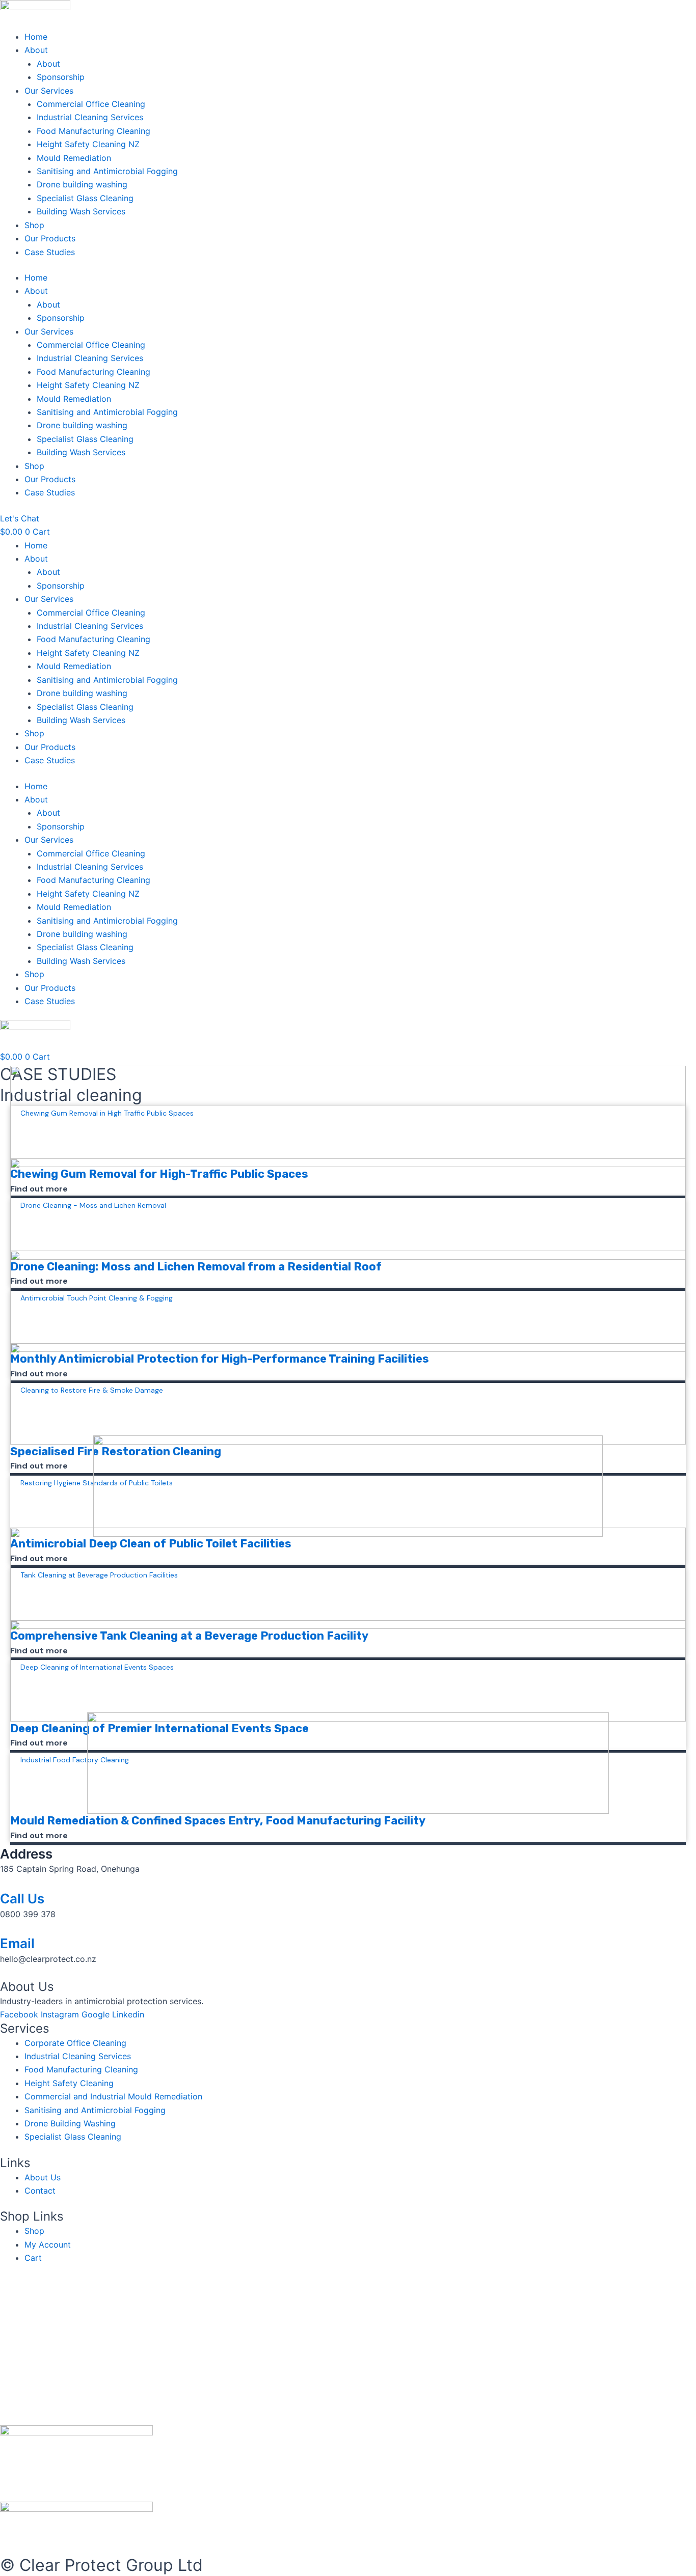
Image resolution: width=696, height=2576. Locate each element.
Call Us (22, 1899)
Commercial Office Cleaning (91, 104)
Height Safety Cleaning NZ (88, 144)
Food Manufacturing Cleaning (93, 131)
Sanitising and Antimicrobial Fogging (107, 171)
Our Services (49, 91)
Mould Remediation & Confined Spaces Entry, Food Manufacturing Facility (218, 1821)
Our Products (50, 238)
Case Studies (50, 252)
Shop (34, 225)
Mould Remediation (75, 158)
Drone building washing (82, 184)
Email (17, 1943)
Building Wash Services (81, 211)
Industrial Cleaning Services (90, 117)
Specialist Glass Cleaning (85, 198)
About (36, 50)
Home (36, 37)
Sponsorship (61, 77)
